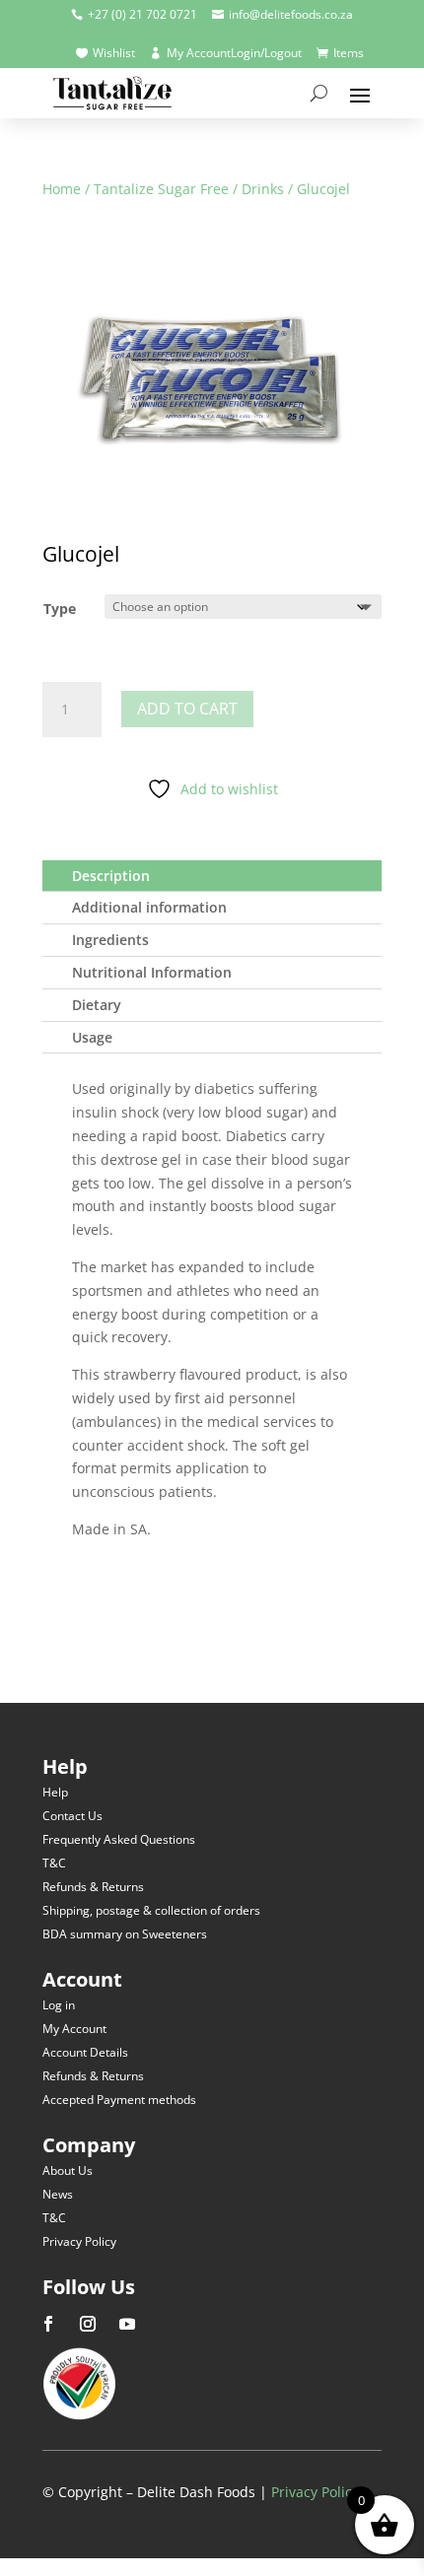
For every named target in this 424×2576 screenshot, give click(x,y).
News (58, 2194)
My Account (74, 2029)
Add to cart (187, 709)
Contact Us (72, 1816)
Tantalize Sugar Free (161, 189)
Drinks (263, 189)
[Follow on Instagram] (88, 2324)
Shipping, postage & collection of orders (151, 1910)
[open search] (319, 94)
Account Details (85, 2052)
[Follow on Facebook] (48, 2324)
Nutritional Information (152, 972)
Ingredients (110, 940)
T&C (54, 1863)
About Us (68, 2170)
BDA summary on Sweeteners (125, 1934)
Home (62, 189)
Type (60, 609)
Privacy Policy (79, 2241)
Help (55, 1792)
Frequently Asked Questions (119, 1839)
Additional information (149, 907)
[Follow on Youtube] (127, 2324)
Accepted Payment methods (119, 2100)
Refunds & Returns (93, 1887)
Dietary (97, 1005)
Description (111, 876)
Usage (92, 1037)
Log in (59, 2005)
